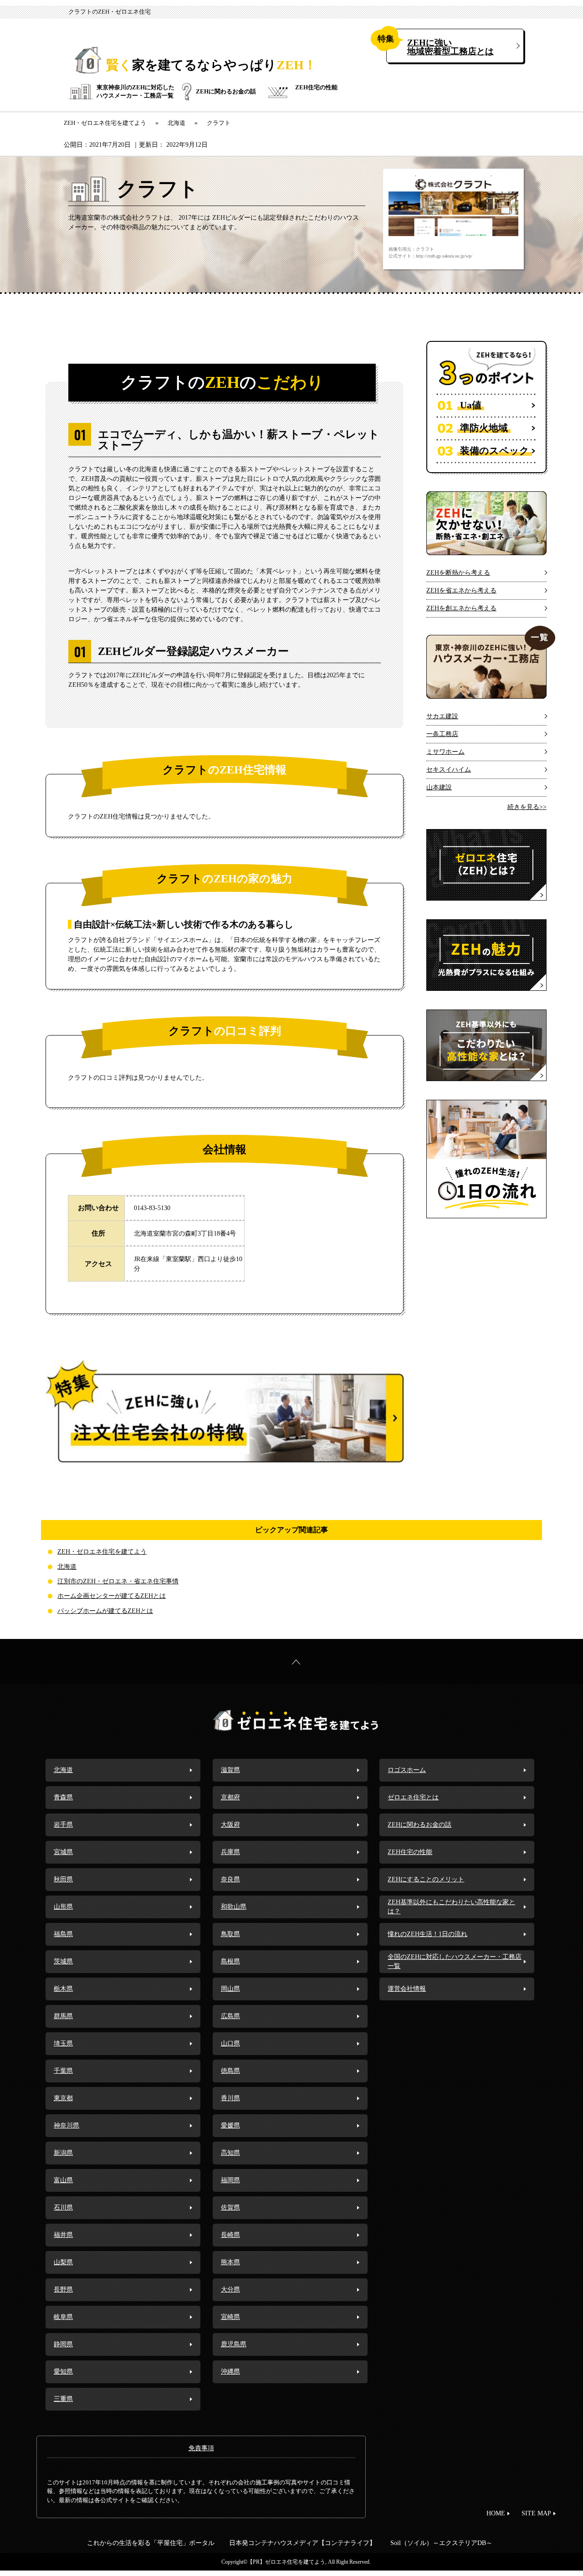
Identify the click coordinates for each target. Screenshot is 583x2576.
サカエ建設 (442, 716)
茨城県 (63, 1961)
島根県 (230, 1961)
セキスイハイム (449, 770)
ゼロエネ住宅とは (413, 1797)
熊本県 (230, 2262)
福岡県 (230, 2180)
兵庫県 (230, 1852)
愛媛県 (230, 2125)
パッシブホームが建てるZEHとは (105, 1611)
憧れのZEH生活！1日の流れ (427, 1934)
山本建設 (439, 787)
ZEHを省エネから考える (461, 590)
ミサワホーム (445, 752)
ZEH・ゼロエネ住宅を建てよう (102, 1552)
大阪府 (230, 1825)
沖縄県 (230, 2372)
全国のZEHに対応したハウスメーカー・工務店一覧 (455, 1961)
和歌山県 (234, 1907)
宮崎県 (230, 2317)
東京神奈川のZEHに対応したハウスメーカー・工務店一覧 (136, 91)
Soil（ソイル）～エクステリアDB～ (441, 2543)
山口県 (230, 2043)
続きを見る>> (527, 807)
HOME (496, 2513)
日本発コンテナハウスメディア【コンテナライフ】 (302, 2543)
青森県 (63, 1797)
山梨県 (63, 2262)
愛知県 (63, 2372)
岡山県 (230, 1989)
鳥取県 (230, 1934)
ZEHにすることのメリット (426, 1879)
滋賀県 (230, 1770)
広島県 (230, 2016)
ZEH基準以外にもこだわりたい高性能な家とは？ (451, 1907)
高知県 (230, 2153)
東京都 (63, 2098)
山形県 (63, 1907)
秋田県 (63, 1879)
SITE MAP (536, 2513)
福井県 (63, 2235)
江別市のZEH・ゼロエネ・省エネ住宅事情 (118, 1581)
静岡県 (63, 2344)
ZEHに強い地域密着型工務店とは (450, 47)
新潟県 (63, 2153)
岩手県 (63, 1825)
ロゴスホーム (407, 1770)
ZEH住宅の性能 (316, 87)
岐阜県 (63, 2317)
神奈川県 (66, 2125)
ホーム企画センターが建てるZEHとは (112, 1596)
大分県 (230, 2290)
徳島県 (230, 2071)
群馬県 (63, 2016)
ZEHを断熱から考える (458, 573)
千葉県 (63, 2071)
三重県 (63, 2399)
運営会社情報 (407, 1989)
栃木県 (63, 1989)
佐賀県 (230, 2208)
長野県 (63, 2290)
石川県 (63, 2208)
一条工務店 (442, 734)
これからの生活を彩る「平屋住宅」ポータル (151, 2543)
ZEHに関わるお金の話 (226, 91)
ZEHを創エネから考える (461, 608)
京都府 (230, 1797)
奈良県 (230, 1879)
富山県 (63, 2180)
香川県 (230, 2098)
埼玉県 (63, 2043)
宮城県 (63, 1852)
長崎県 (230, 2235)
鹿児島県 (234, 2344)
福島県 (63, 1934)
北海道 (67, 1567)
